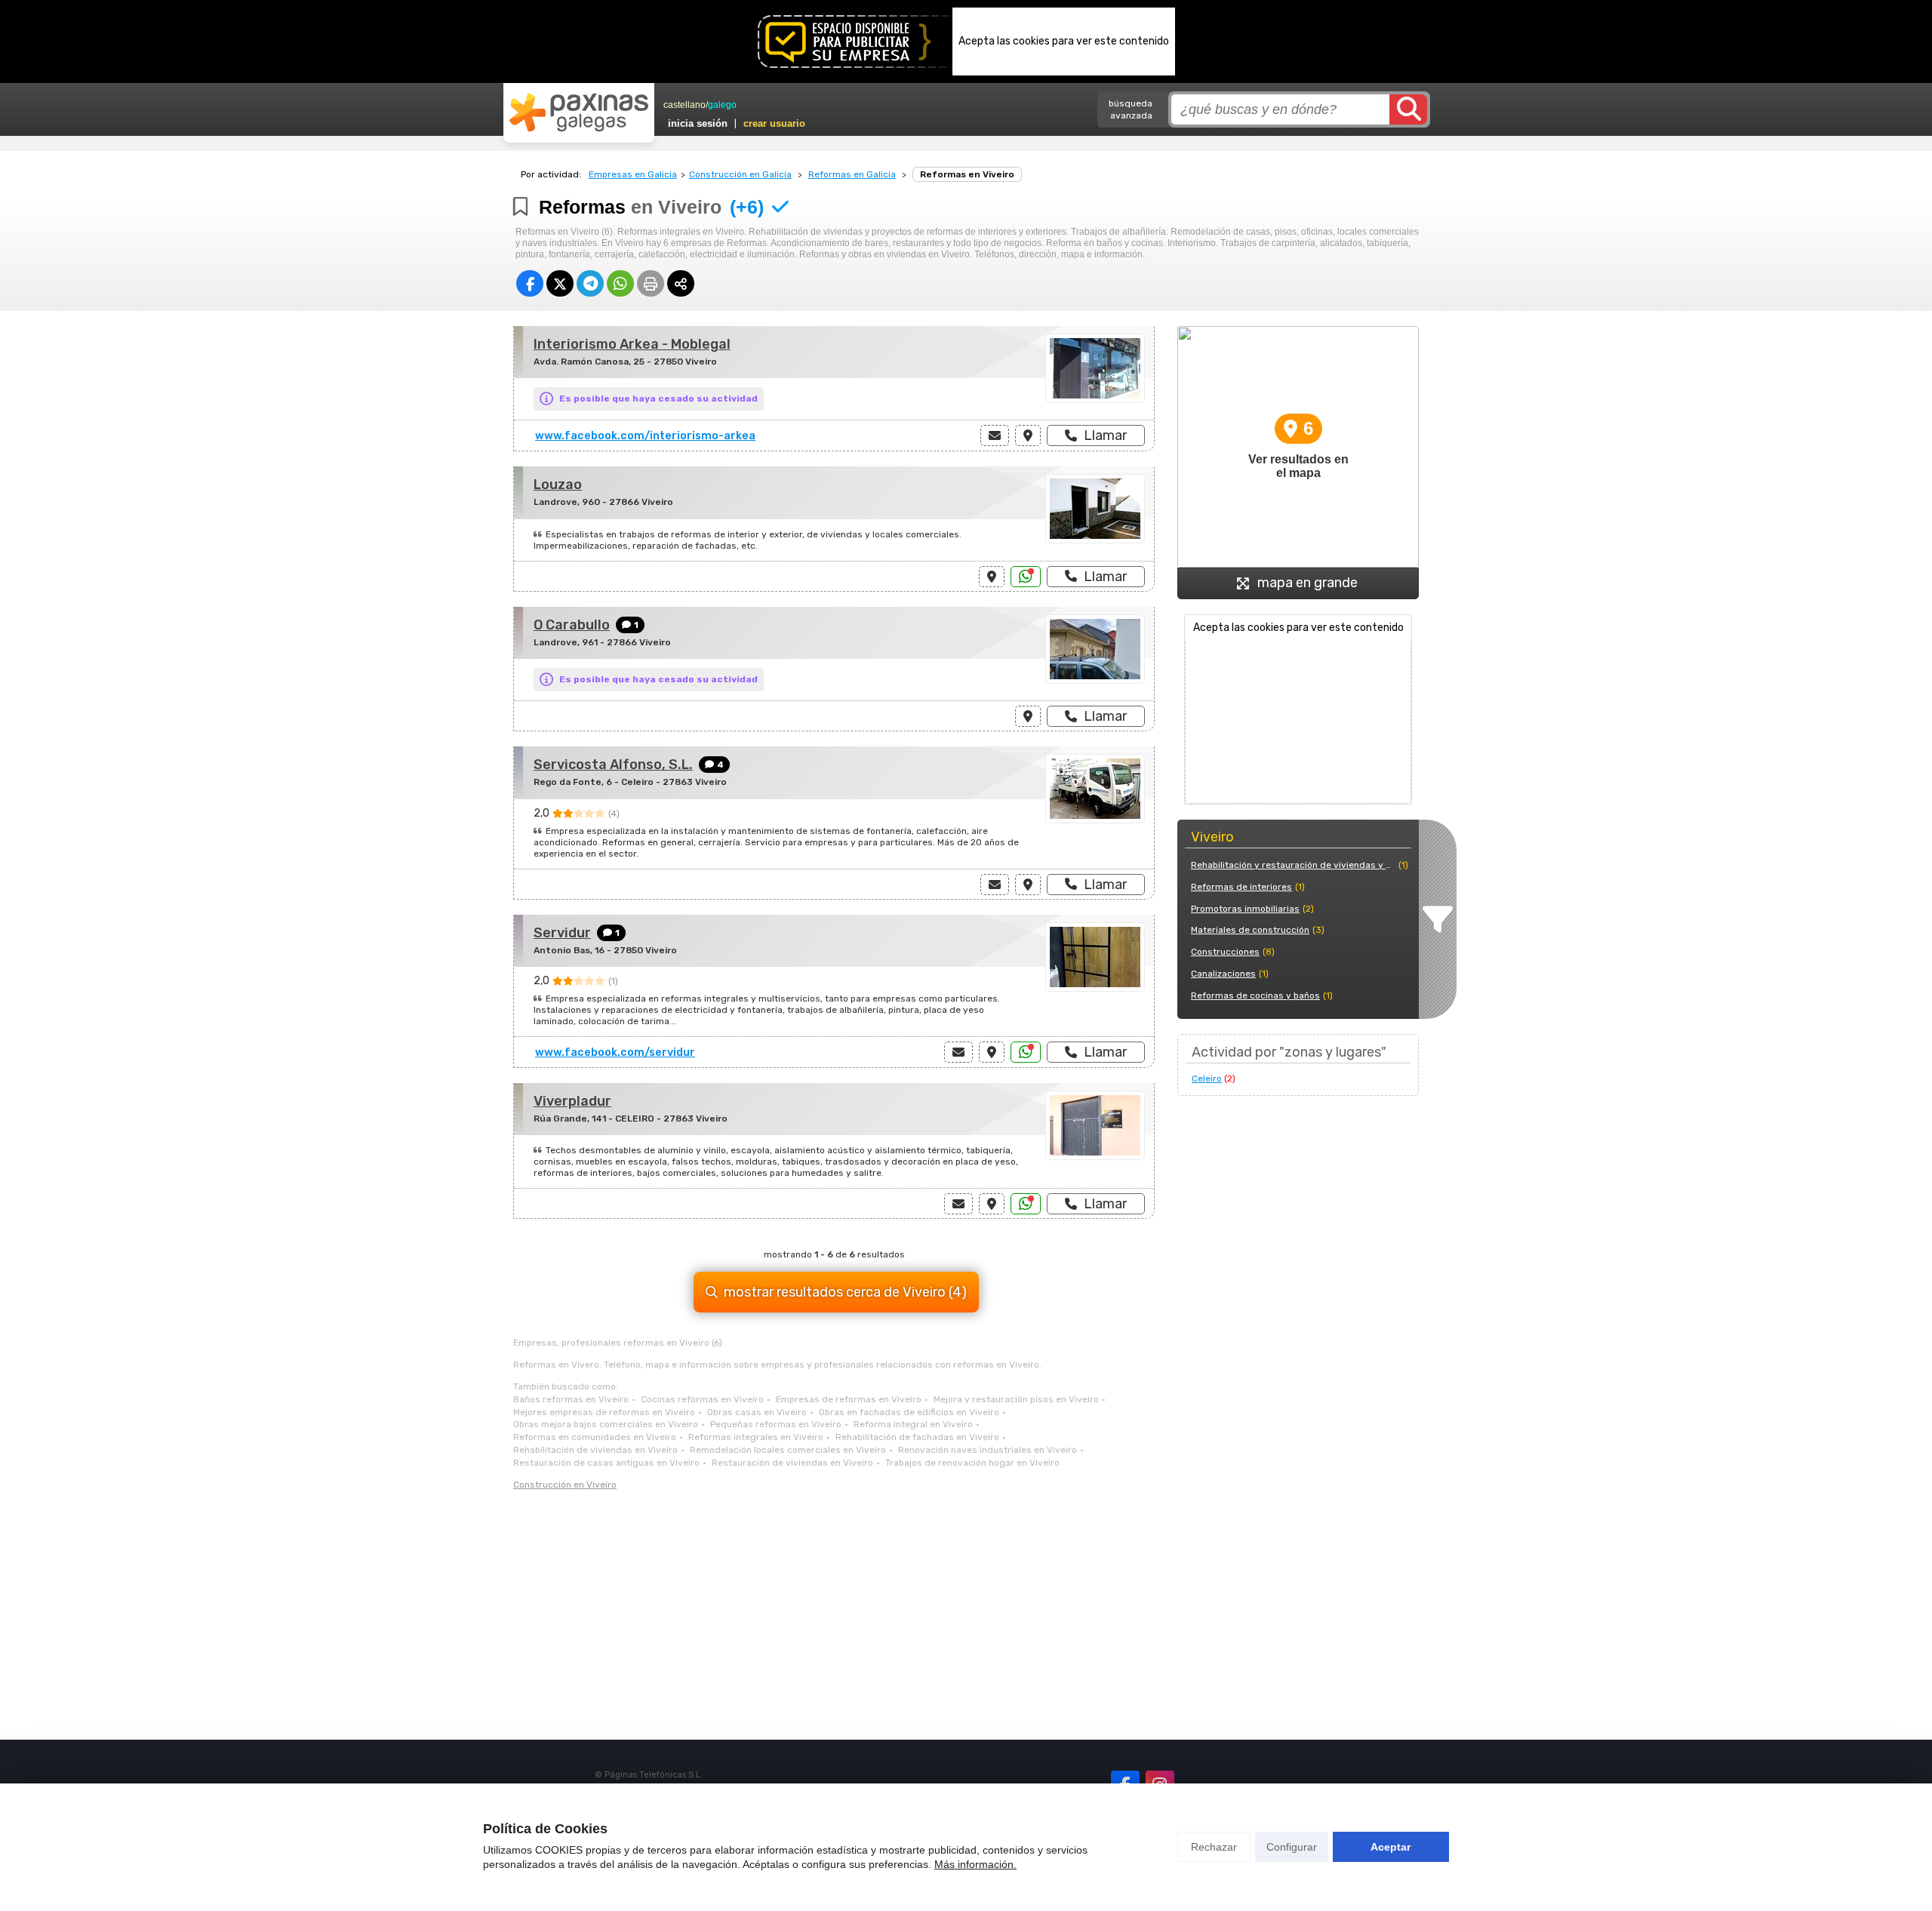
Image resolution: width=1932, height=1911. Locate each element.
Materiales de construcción (1250, 930)
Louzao (558, 485)
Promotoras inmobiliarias (1245, 909)
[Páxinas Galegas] (579, 112)
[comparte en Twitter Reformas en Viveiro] (560, 283)
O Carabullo (572, 625)
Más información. (975, 1864)
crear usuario (774, 123)
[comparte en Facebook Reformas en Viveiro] (530, 283)
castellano (685, 105)
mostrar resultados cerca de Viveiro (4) (845, 1292)
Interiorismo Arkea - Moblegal (632, 344)
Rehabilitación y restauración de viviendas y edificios (1293, 865)
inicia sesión (698, 123)
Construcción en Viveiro (565, 1485)
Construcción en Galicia (740, 174)
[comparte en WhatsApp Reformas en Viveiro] (620, 283)
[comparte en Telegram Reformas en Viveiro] (590, 283)
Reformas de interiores (1241, 887)
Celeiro (1207, 1079)
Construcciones (1225, 952)
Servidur (562, 933)
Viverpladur (572, 1101)
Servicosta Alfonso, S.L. (613, 765)
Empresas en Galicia (633, 174)
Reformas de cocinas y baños (1255, 996)
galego (722, 105)
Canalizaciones (1223, 974)
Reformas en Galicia (852, 174)
